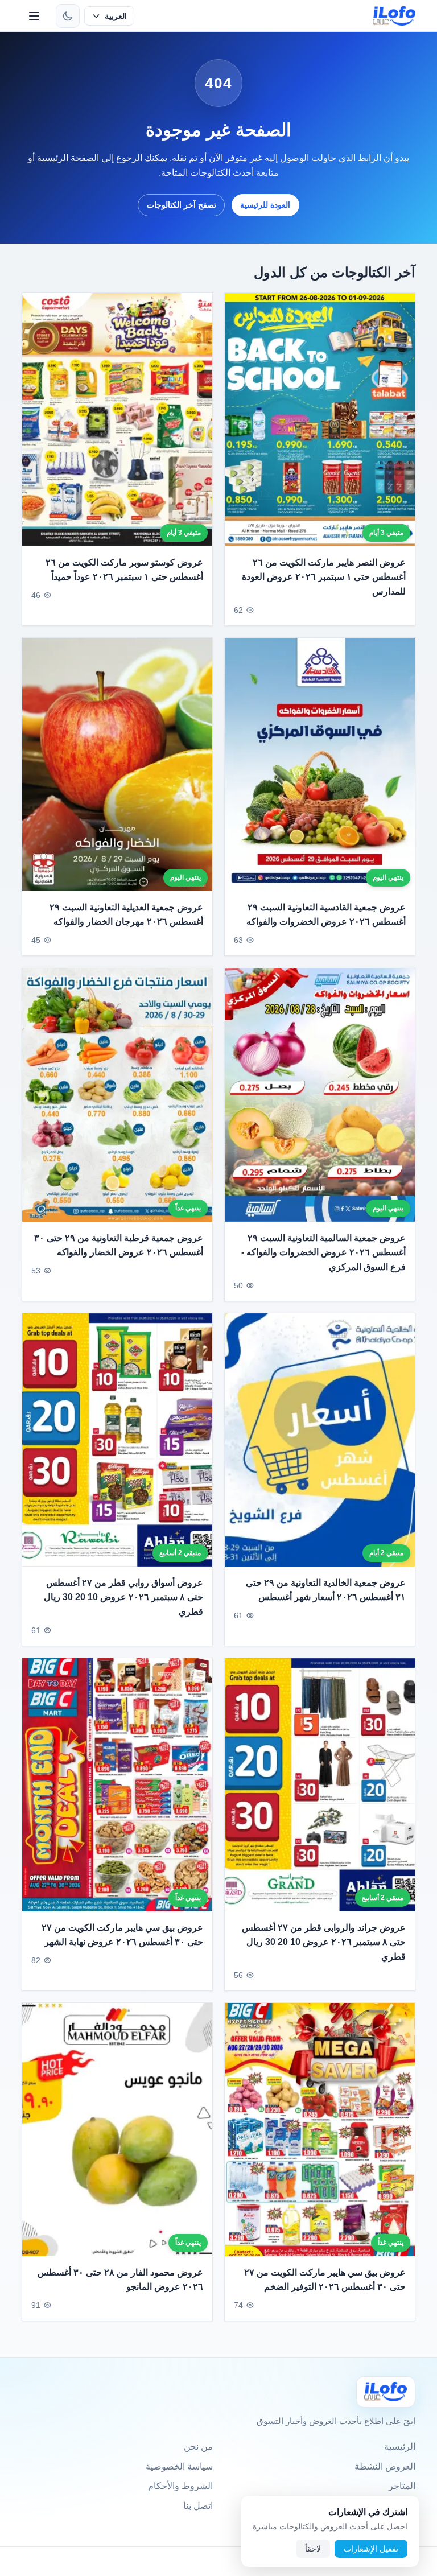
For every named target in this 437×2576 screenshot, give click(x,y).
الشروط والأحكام (180, 2486)
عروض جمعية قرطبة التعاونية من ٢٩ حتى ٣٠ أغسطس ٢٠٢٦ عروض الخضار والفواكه (119, 1245)
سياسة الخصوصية (179, 2466)
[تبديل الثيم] (68, 16)
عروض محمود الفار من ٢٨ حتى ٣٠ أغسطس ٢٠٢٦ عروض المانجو (120, 2279)
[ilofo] (394, 16)
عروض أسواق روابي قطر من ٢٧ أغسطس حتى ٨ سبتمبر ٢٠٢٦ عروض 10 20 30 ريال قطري (123, 1597)
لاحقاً (313, 2549)
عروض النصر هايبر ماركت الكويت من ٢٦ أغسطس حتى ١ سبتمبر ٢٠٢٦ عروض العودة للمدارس (324, 577)
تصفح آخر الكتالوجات (182, 205)
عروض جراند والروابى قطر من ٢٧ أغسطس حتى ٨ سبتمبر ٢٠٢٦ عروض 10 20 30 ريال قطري (324, 1942)
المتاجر (402, 2486)
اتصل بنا (198, 2506)
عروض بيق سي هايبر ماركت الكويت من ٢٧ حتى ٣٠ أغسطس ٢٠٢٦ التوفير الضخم (325, 2279)
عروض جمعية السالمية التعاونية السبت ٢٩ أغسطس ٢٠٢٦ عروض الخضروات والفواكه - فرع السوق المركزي (323, 1252)
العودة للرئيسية (265, 205)
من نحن (198, 2447)
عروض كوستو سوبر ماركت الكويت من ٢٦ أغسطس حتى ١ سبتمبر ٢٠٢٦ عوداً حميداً (124, 570)
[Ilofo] (386, 2392)
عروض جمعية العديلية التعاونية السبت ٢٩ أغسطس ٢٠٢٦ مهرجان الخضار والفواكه (126, 915)
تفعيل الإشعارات (371, 2549)
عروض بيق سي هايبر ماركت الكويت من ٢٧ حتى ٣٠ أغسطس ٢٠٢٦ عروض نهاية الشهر (122, 1934)
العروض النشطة (385, 2466)
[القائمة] (34, 16)
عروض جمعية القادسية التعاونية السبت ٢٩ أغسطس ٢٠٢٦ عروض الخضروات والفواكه (326, 915)
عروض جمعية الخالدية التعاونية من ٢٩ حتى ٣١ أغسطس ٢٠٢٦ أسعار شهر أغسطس (326, 1590)
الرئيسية (400, 2447)
